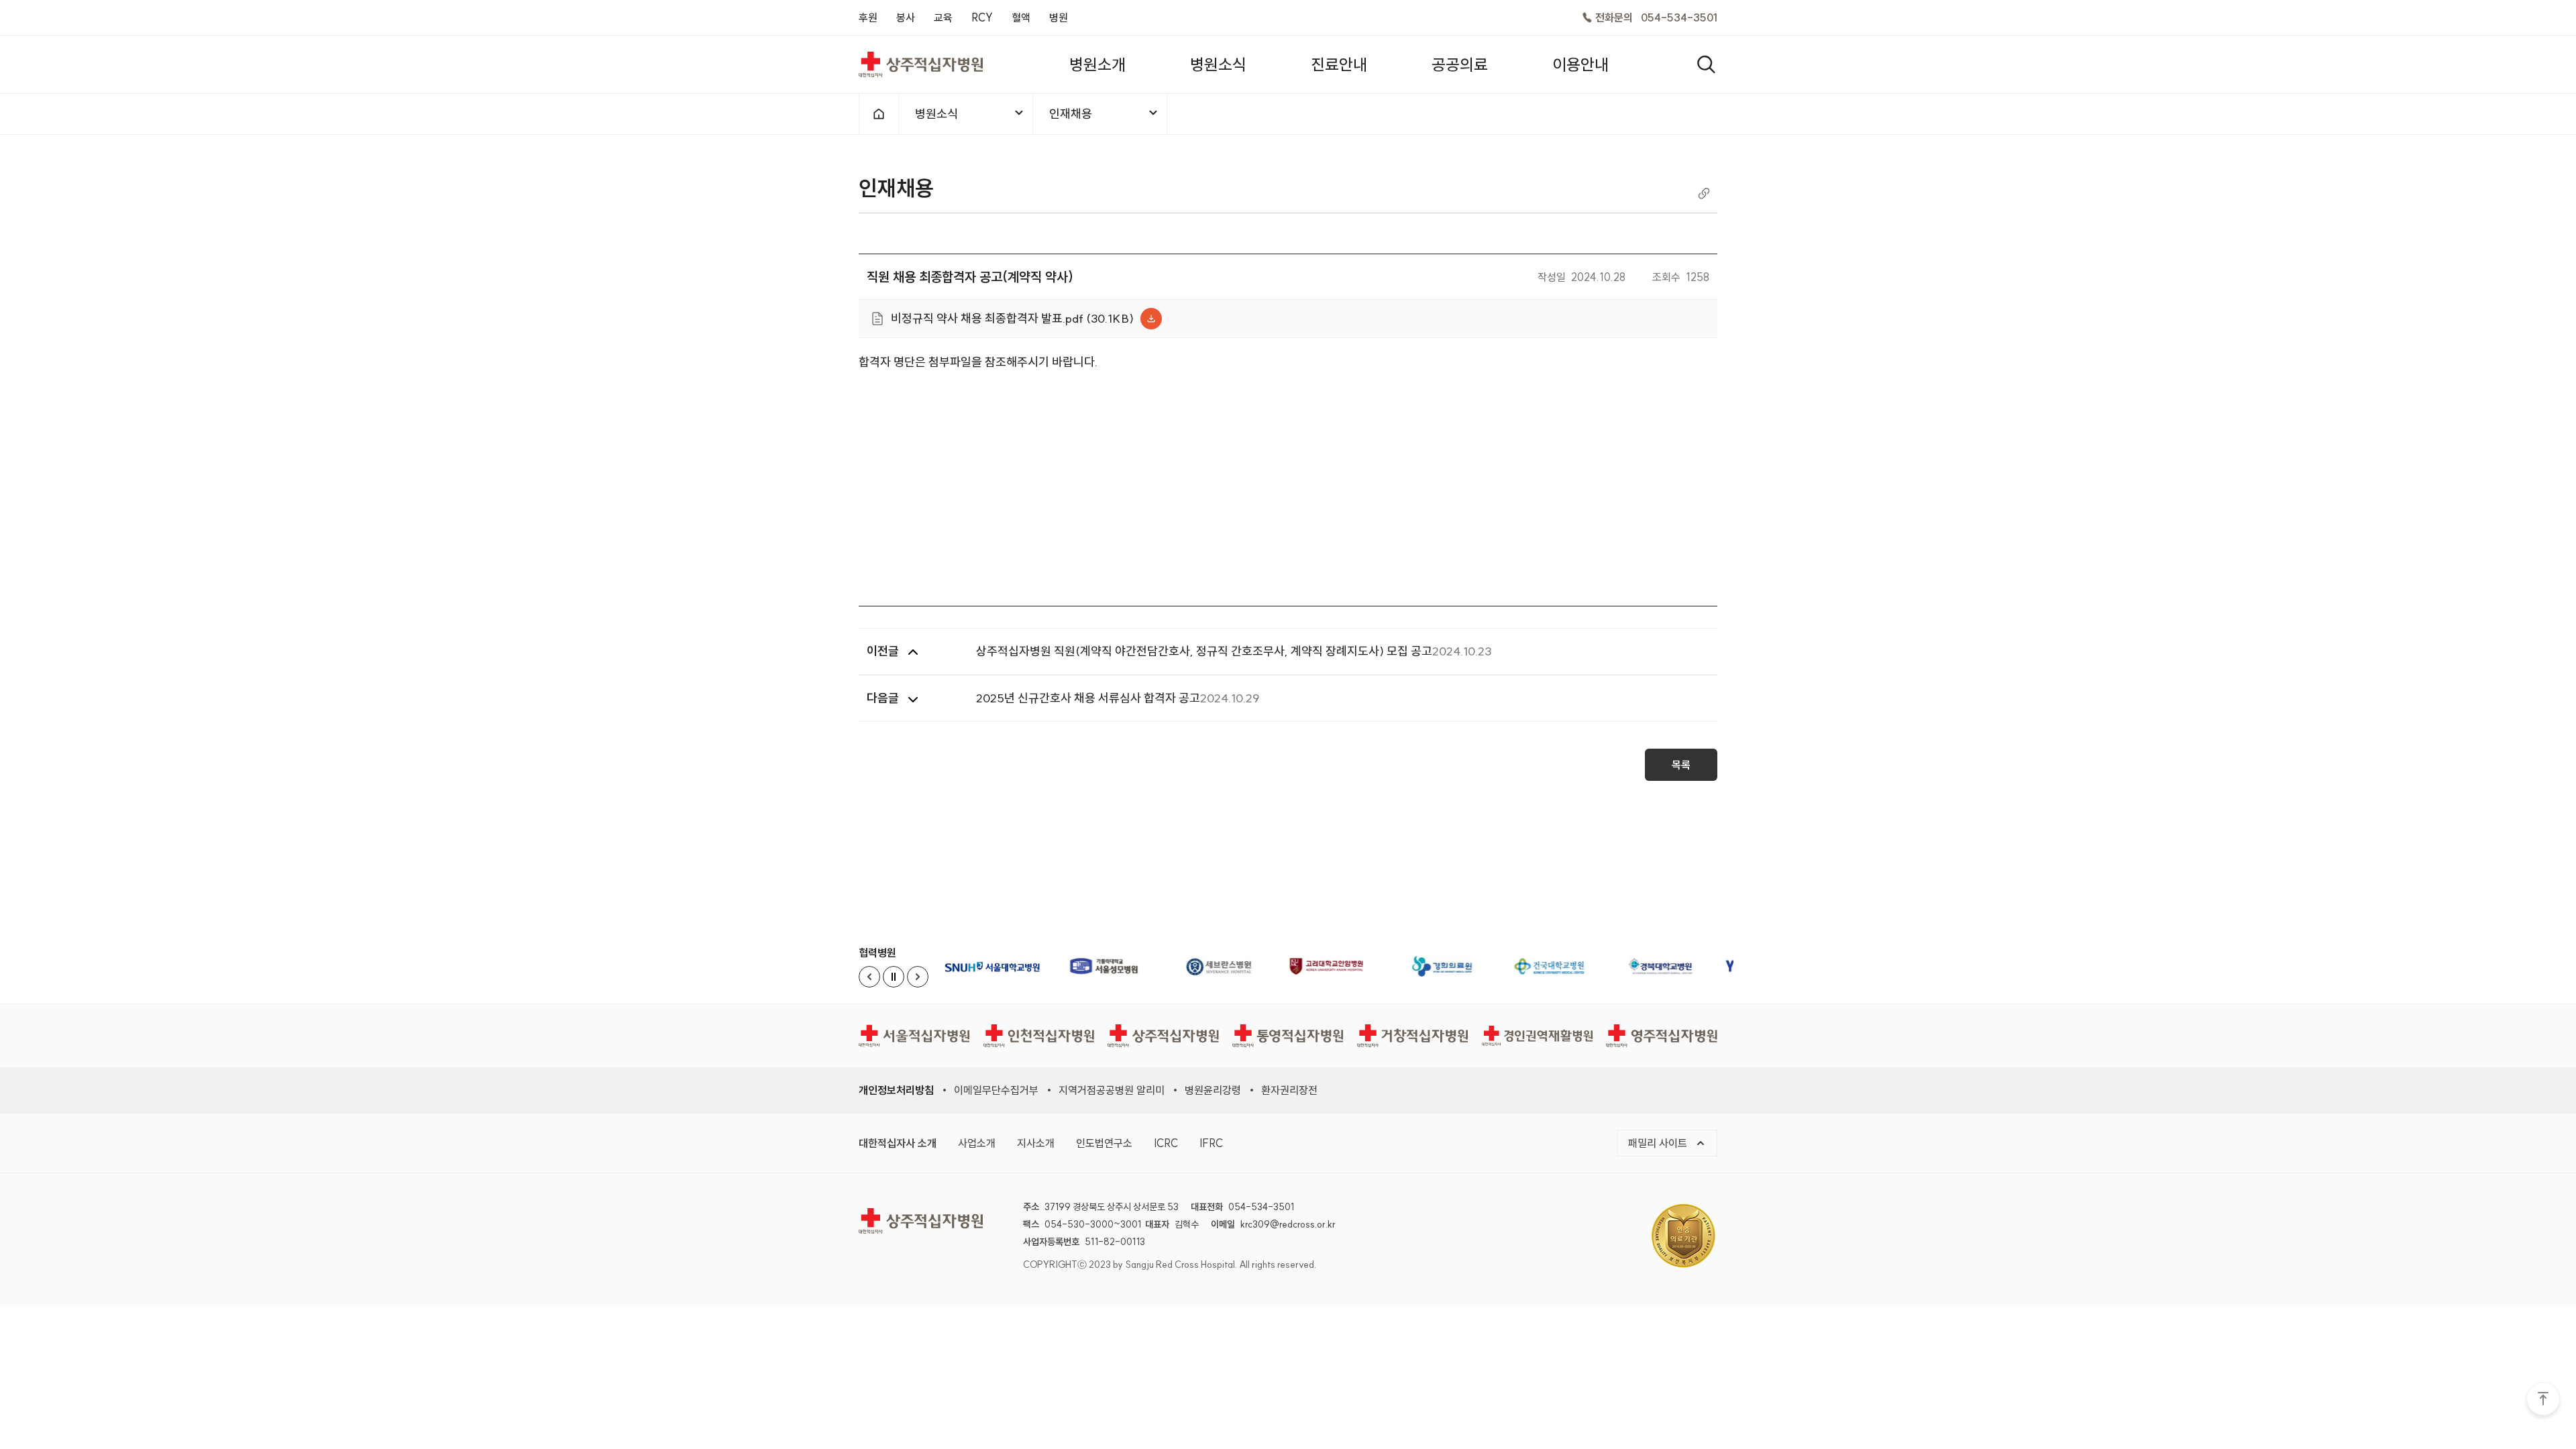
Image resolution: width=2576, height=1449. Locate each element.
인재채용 (1071, 114)
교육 (943, 17)
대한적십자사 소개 (898, 1143)
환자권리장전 (1289, 1090)
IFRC (1211, 1143)
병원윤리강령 (1213, 1090)
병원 (1059, 17)
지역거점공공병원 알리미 (1112, 1090)
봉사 (906, 17)
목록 (1681, 765)
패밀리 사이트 (1659, 1143)
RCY (982, 17)
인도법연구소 (1104, 1143)
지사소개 (1036, 1143)
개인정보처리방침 (896, 1090)
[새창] (996, 966)
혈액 (1021, 17)
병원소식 (936, 114)
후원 (868, 17)
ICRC (1166, 1143)
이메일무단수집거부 (996, 1090)
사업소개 (977, 1143)
